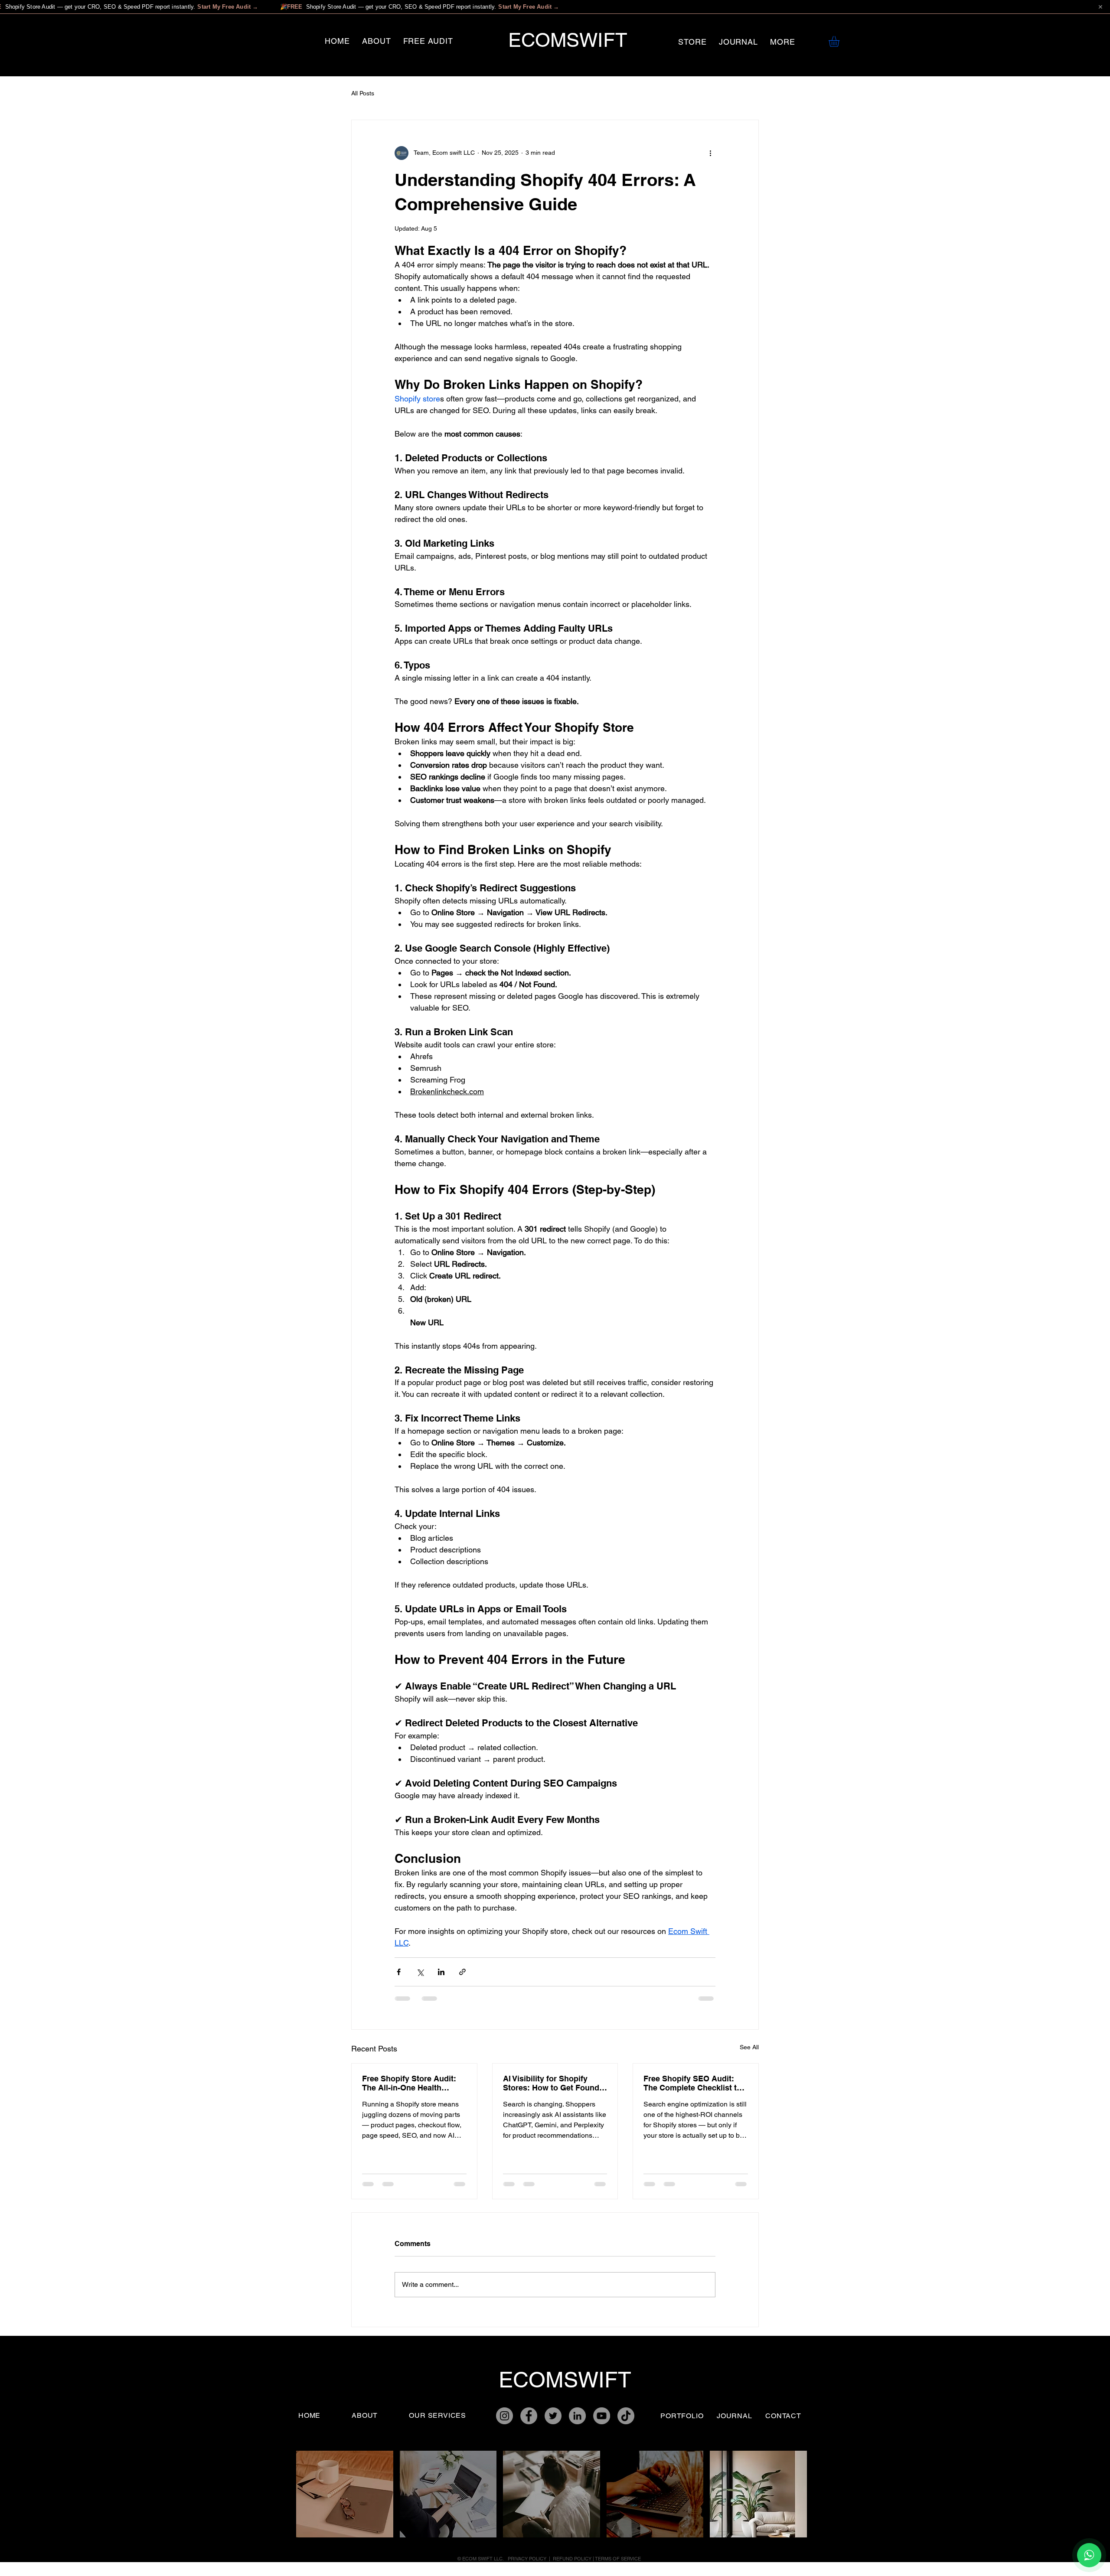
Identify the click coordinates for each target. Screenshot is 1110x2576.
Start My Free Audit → (228, 7)
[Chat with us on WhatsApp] (1089, 2555)
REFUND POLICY (572, 2559)
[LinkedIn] (577, 2416)
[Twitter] (553, 2416)
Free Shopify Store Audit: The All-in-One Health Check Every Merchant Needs (409, 2083)
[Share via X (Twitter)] (420, 1972)
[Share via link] (462, 1972)
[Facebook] (529, 2416)
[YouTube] (602, 2416)
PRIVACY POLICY (528, 2559)
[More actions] (710, 153)
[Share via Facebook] (399, 1972)
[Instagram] (504, 2416)
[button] (783, 42)
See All (749, 2047)
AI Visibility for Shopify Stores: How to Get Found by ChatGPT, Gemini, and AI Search (554, 2083)
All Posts (363, 93)
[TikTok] (626, 2416)
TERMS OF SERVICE (618, 2559)
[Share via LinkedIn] (441, 1972)
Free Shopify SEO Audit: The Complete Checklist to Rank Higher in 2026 (692, 2083)
